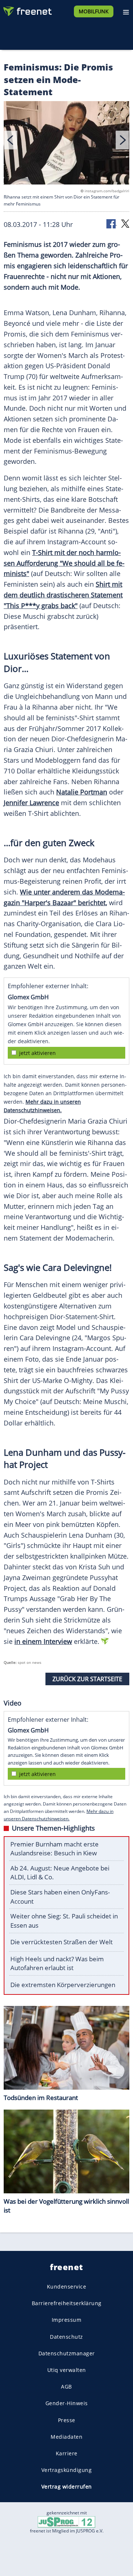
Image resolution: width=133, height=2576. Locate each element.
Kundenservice (67, 2287)
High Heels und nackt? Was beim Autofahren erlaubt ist (57, 1963)
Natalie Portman (82, 792)
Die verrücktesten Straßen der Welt (62, 1942)
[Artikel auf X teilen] (125, 223)
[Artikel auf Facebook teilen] (112, 223)
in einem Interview (43, 1641)
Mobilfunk (94, 11)
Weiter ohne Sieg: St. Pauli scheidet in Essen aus (64, 1921)
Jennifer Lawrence (31, 803)
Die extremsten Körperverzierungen (63, 1985)
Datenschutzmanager (67, 2353)
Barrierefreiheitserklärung (67, 2303)
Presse (67, 2420)
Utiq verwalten (67, 2370)
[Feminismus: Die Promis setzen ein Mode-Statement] (66, 144)
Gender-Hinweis (67, 2403)
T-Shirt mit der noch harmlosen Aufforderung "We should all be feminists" (64, 563)
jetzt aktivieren (37, 1053)
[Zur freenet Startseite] (27, 10)
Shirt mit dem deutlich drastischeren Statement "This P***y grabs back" (63, 595)
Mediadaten (66, 2436)
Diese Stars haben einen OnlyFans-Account (60, 1897)
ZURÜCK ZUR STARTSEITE (87, 1679)
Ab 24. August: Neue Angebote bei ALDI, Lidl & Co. (60, 1873)
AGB (66, 2387)
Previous (11, 140)
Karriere (67, 2453)
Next (122, 140)
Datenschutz (66, 2336)
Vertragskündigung (67, 2470)
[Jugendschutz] (66, 2522)
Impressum (67, 2320)
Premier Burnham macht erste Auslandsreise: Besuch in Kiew (54, 1849)
